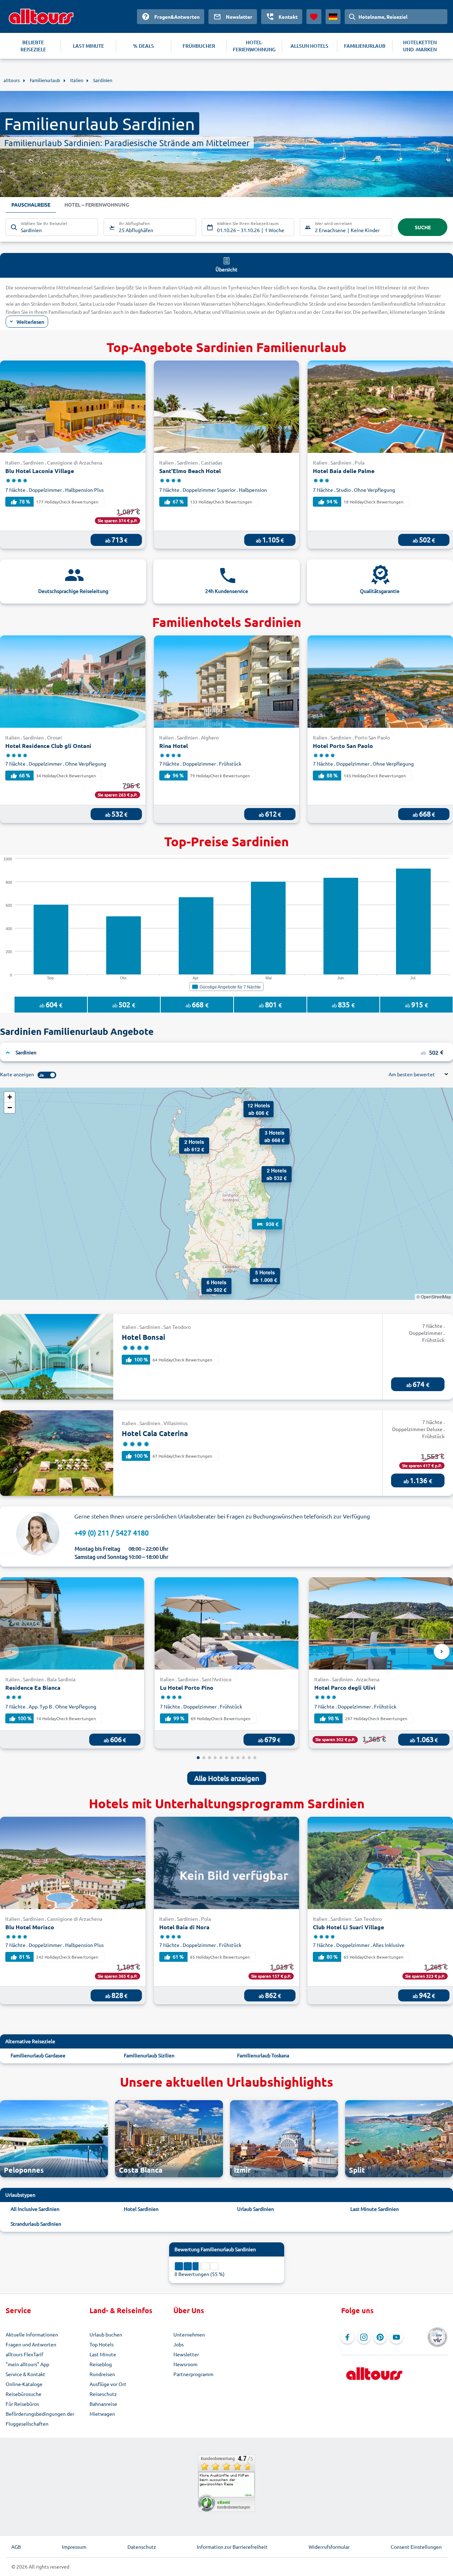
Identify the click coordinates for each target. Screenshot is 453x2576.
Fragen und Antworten (31, 2344)
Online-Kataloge (24, 2384)
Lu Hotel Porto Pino (187, 1687)
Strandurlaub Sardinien (36, 2224)
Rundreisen (102, 2374)
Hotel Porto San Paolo (343, 746)
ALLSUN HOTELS (309, 46)
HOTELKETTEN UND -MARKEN (420, 46)
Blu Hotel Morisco (30, 1927)
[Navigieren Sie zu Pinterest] (380, 2337)
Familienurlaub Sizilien (149, 2055)
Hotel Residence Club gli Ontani (48, 746)
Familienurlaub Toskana (263, 2055)
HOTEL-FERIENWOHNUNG (254, 46)
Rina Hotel (174, 746)
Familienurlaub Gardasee (38, 2055)
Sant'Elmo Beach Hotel (190, 471)
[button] (208, 1285)
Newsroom (185, 2364)
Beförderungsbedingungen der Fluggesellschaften (40, 2419)
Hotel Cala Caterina (155, 1433)
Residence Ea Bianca (33, 1687)
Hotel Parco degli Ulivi (345, 1687)
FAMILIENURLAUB (365, 46)
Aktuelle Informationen (32, 2334)
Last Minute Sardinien (375, 2209)
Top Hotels (102, 2344)
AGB (16, 2547)
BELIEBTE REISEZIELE (33, 46)
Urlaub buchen (106, 2334)
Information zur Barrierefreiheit (232, 2547)
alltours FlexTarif (24, 2354)
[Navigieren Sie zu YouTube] (396, 2337)
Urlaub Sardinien (256, 2209)
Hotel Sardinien (141, 2209)
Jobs (179, 2344)
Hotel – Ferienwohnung (97, 204)
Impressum (74, 2547)
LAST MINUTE (88, 46)
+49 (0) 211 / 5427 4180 (111, 1532)
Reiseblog (101, 2364)
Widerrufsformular (329, 2547)
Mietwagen (102, 2414)
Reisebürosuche (24, 2394)
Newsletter (186, 2354)
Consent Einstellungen (416, 2547)
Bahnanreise (103, 2404)
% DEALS (144, 46)
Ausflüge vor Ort (108, 2384)
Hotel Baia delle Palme (344, 471)
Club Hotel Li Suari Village (348, 1927)
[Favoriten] (314, 17)
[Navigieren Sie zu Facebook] (348, 2337)
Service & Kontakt (25, 2374)
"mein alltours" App (27, 2364)
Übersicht (226, 269)
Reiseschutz (103, 2394)
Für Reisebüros (22, 2404)
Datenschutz (142, 2547)
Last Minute (103, 2354)
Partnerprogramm (193, 2374)
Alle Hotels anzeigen (227, 1778)
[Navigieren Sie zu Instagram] (364, 2337)
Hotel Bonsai (144, 1337)
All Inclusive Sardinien (35, 2209)
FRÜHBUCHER (199, 46)
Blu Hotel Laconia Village (40, 471)
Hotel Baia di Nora (184, 1927)
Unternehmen (189, 2334)
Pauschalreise (31, 204)
